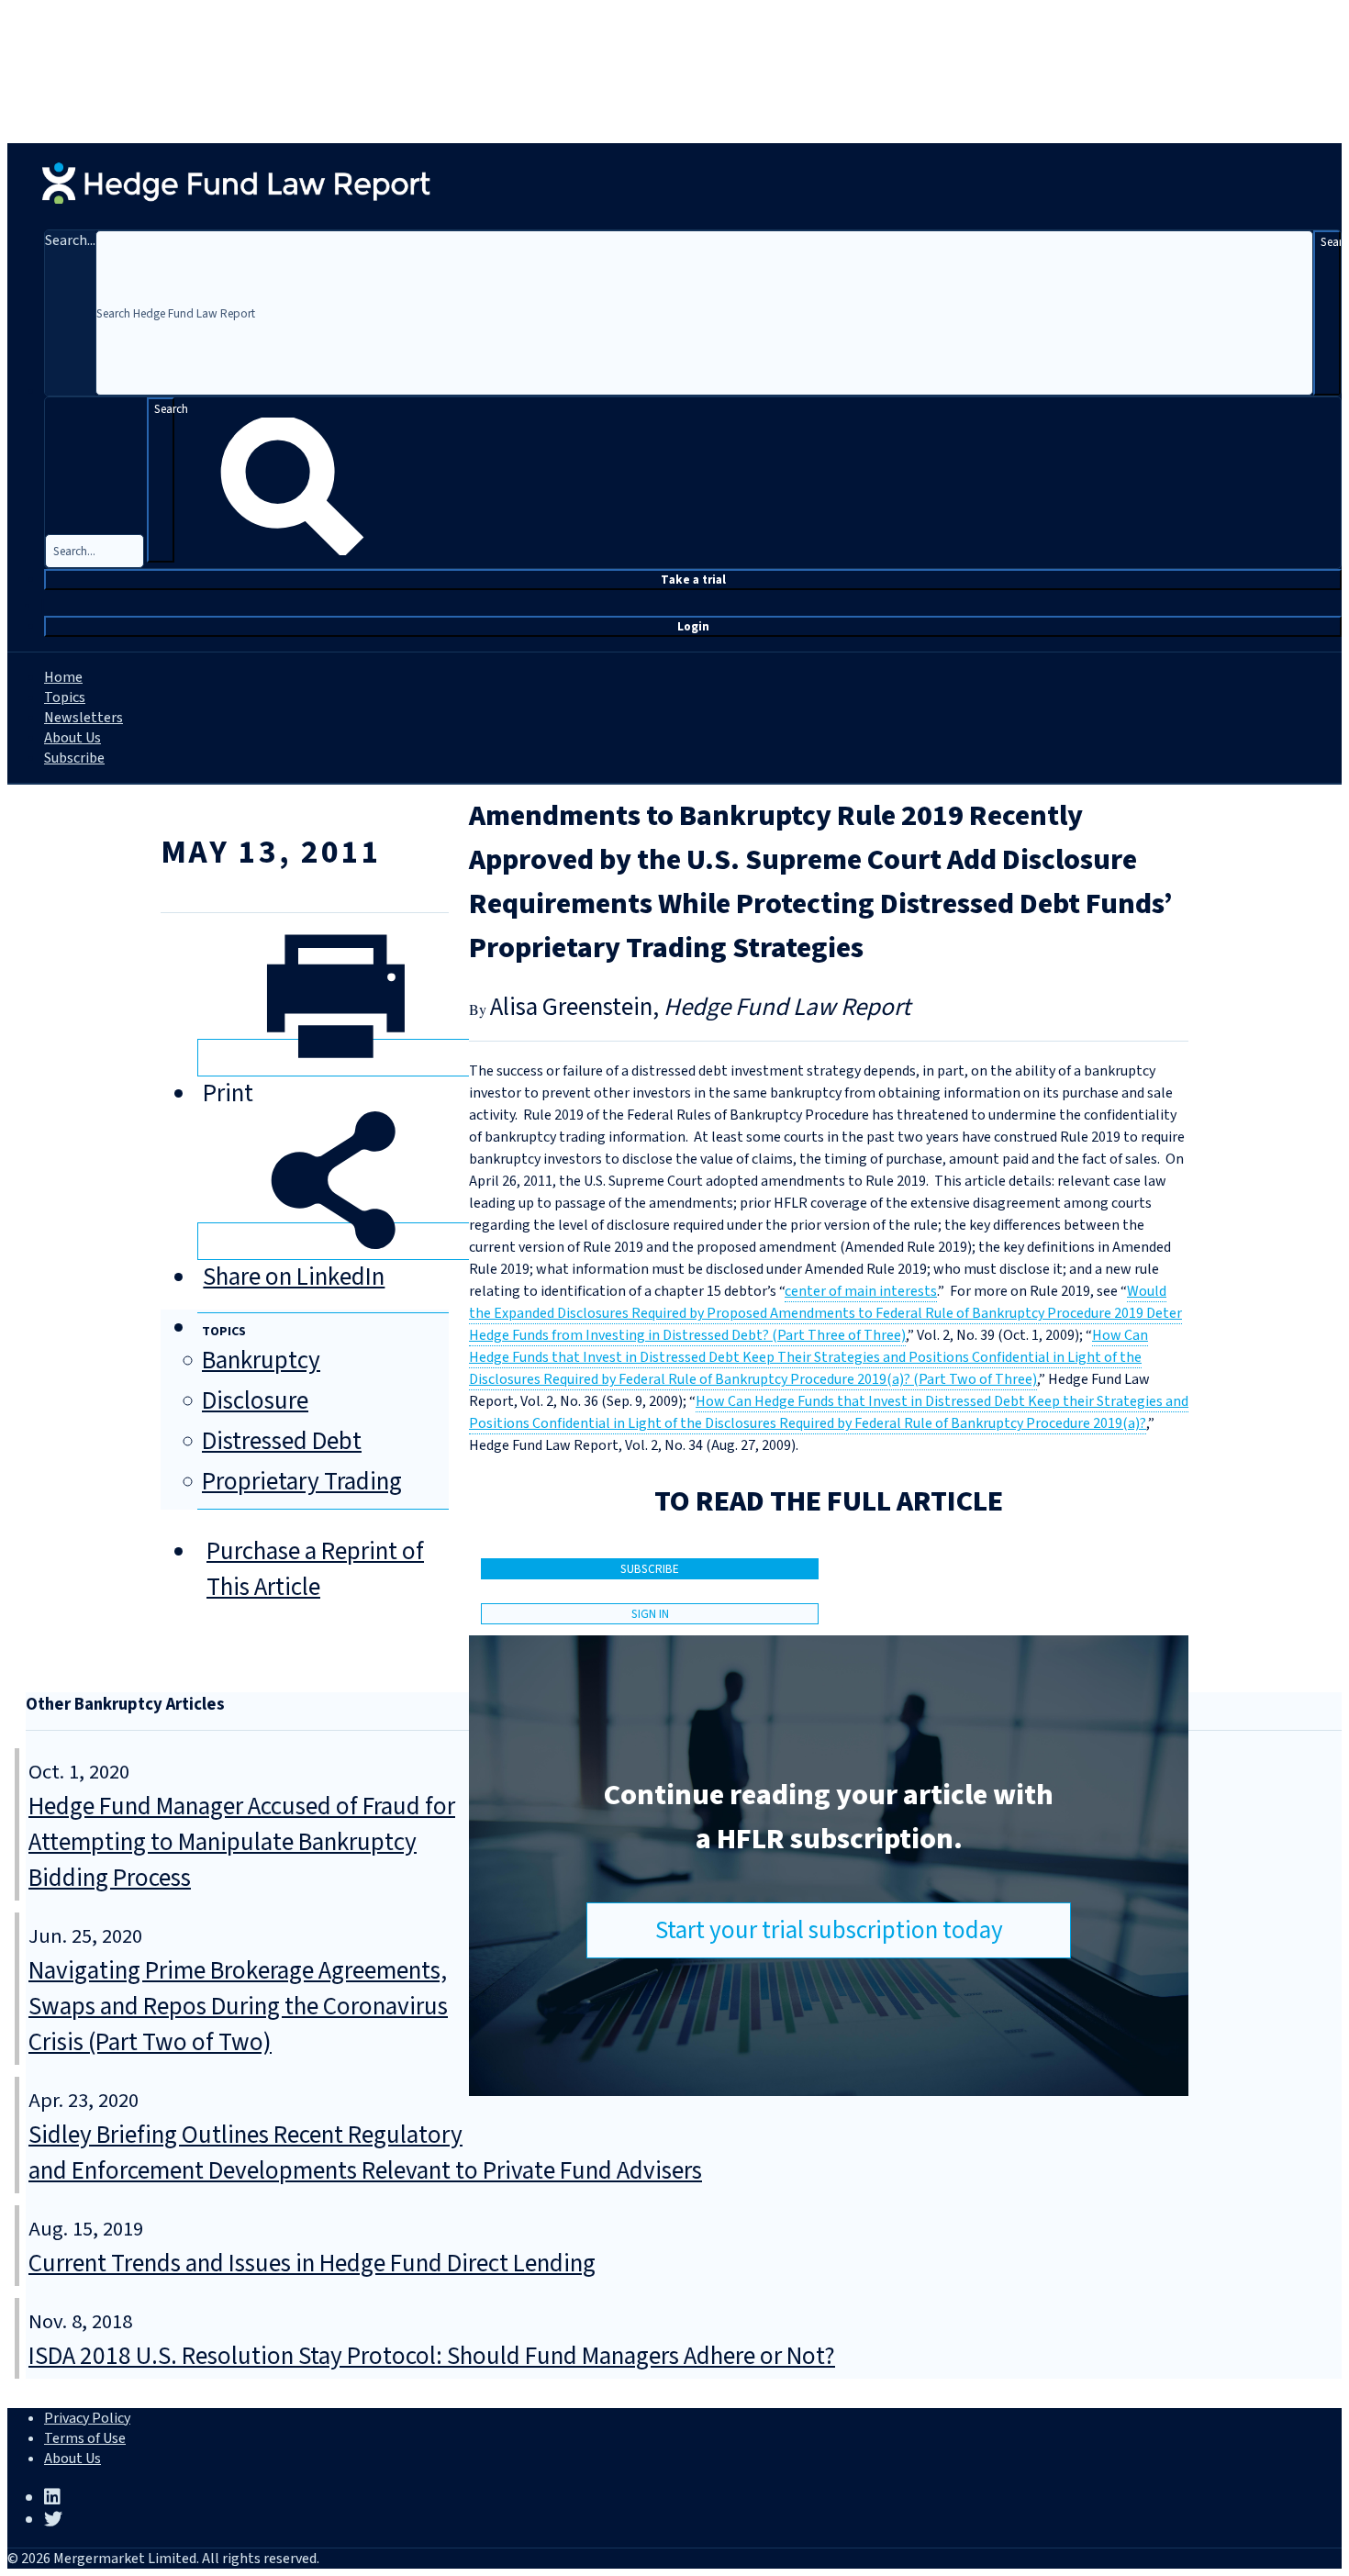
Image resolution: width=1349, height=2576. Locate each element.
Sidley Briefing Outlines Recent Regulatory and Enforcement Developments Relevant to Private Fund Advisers (365, 2153)
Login (693, 626)
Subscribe (74, 758)
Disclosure (255, 1401)
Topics (65, 697)
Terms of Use (85, 2438)
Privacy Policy (87, 2418)
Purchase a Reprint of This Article (315, 1569)
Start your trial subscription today (829, 1930)
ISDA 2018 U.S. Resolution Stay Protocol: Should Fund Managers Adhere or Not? (432, 2356)
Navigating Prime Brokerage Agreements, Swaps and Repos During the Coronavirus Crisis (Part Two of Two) (238, 2007)
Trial (693, 580)
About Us (72, 738)
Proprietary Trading (302, 1482)
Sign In (650, 1614)
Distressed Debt (282, 1441)
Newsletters (84, 718)
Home (63, 677)
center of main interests (861, 1291)
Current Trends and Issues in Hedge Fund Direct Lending (312, 2264)
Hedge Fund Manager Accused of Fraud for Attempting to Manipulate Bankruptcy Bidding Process (242, 1842)
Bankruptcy (261, 1360)
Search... (70, 240)
